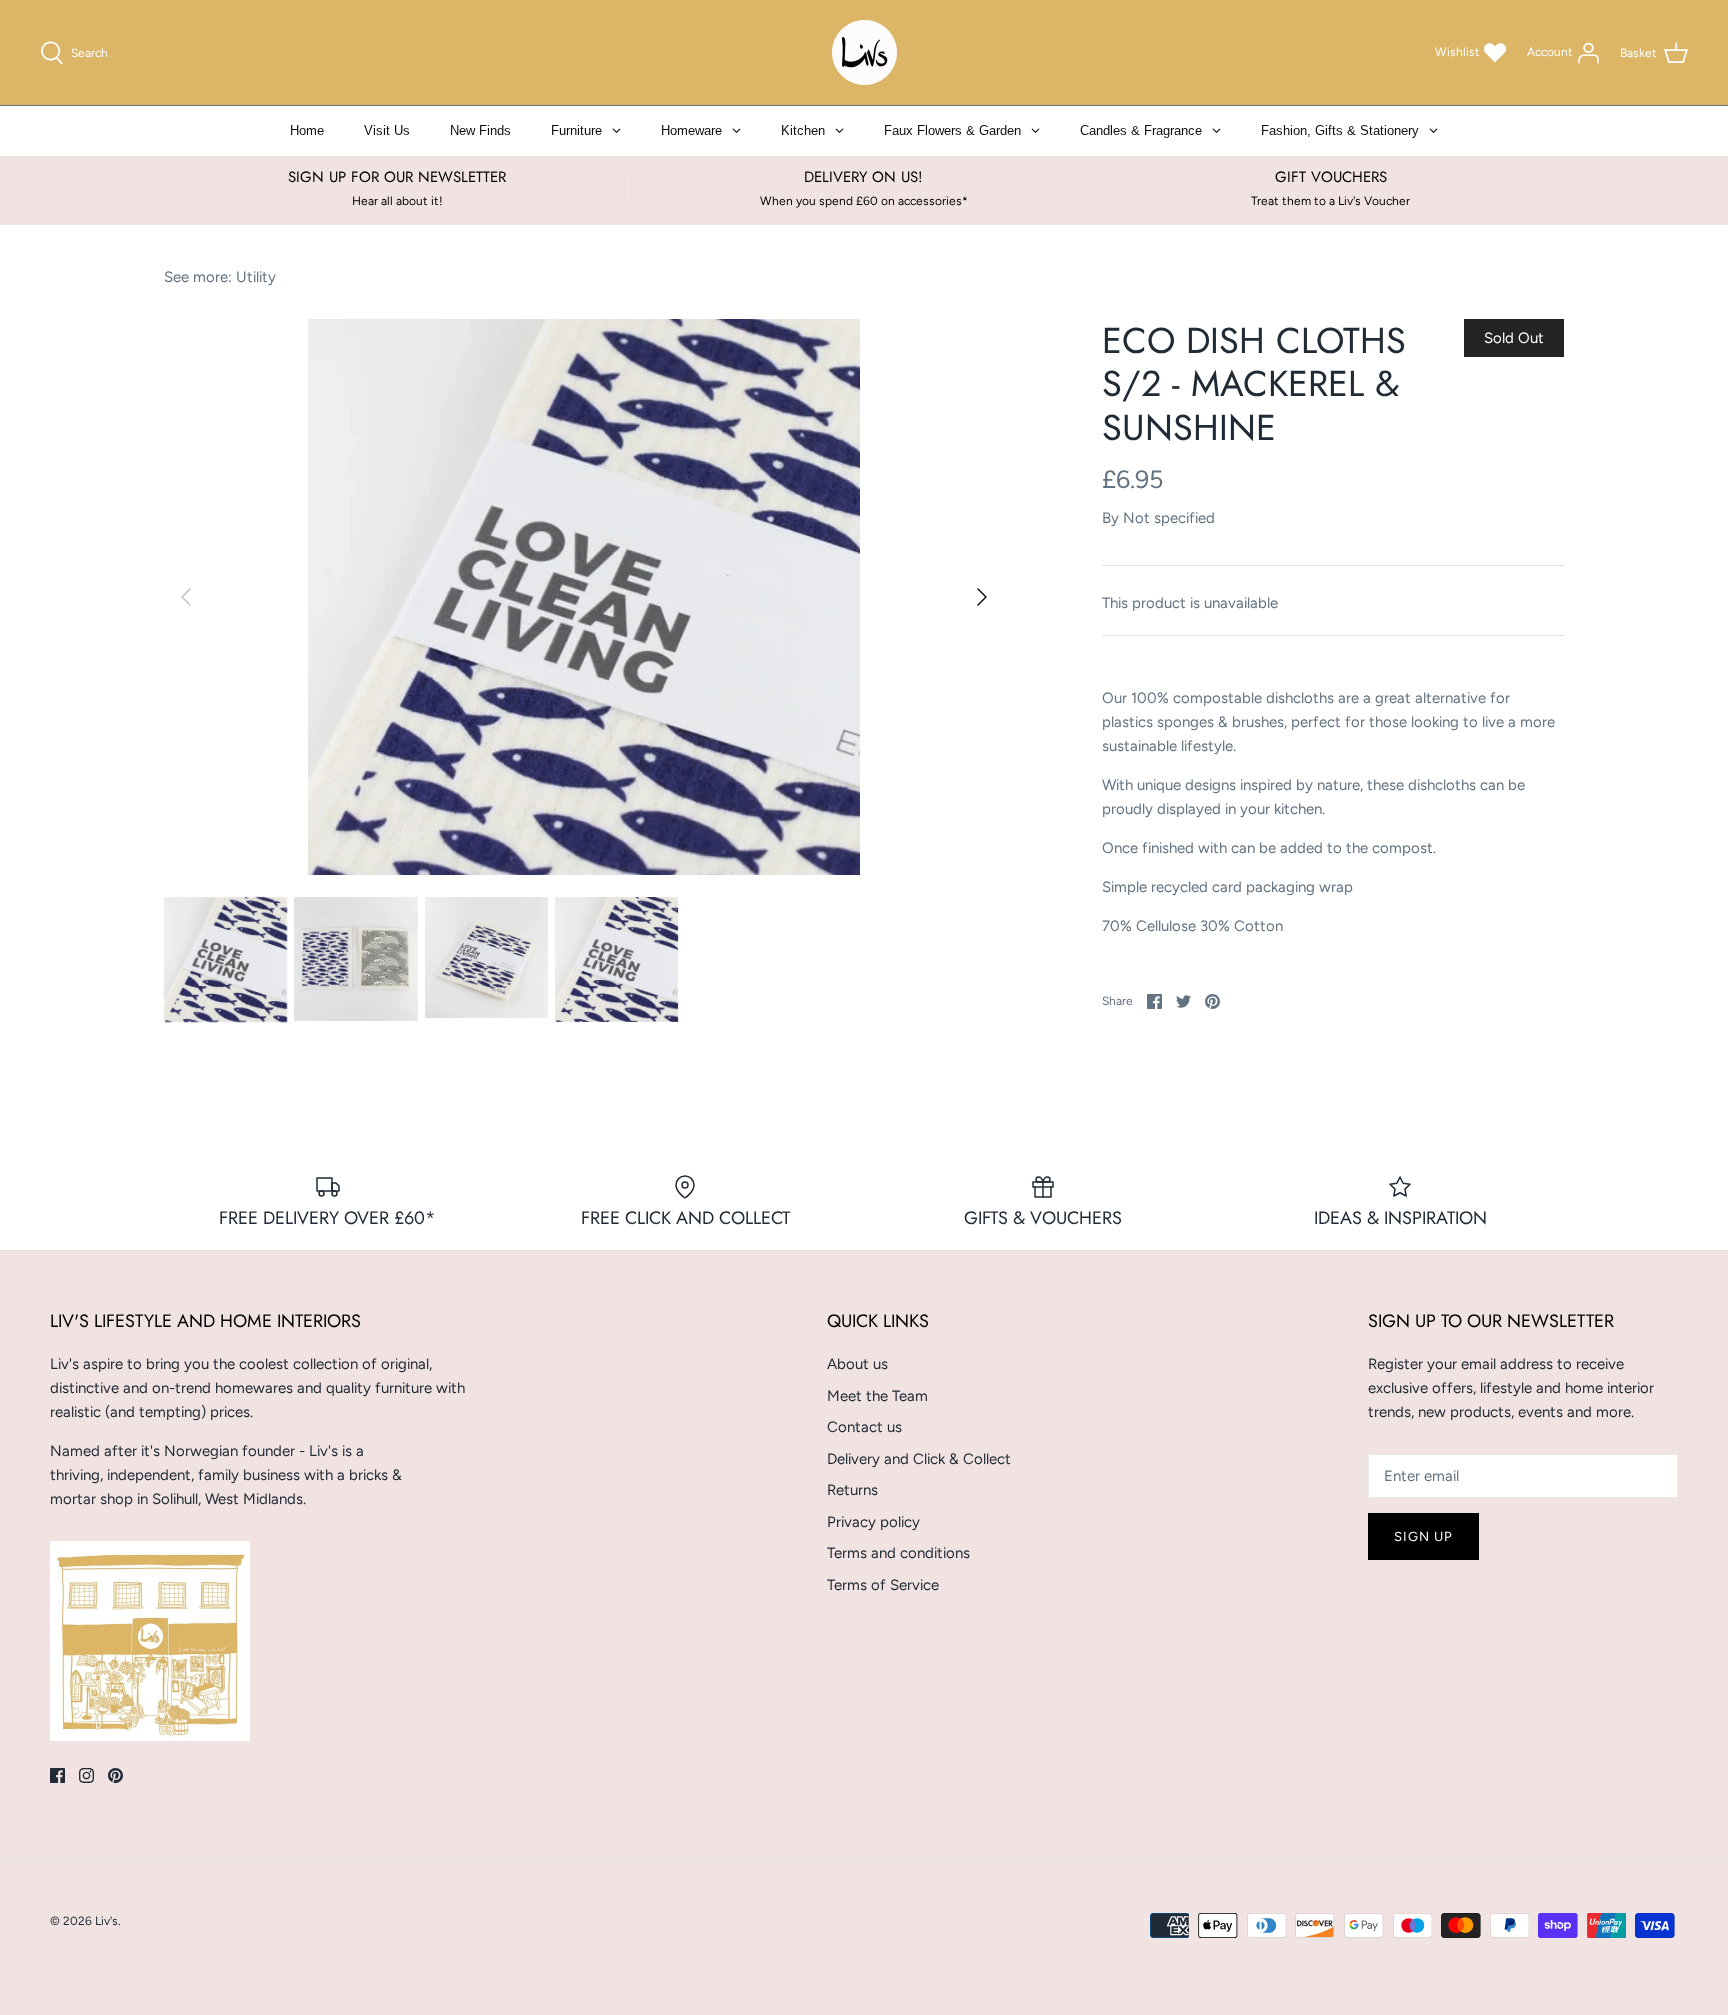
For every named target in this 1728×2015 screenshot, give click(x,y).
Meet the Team (877, 1396)
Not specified (1169, 518)
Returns (852, 1490)
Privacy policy (873, 1522)
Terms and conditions (898, 1553)
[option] (584, 597)
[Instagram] (86, 1775)
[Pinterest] (115, 1775)
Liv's (106, 1921)
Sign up (1423, 1536)
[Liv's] (864, 52)
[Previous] (186, 597)
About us (857, 1364)
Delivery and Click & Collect (919, 1459)
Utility (256, 277)
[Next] (982, 597)
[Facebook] (57, 1775)
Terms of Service (883, 1585)
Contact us (864, 1427)
